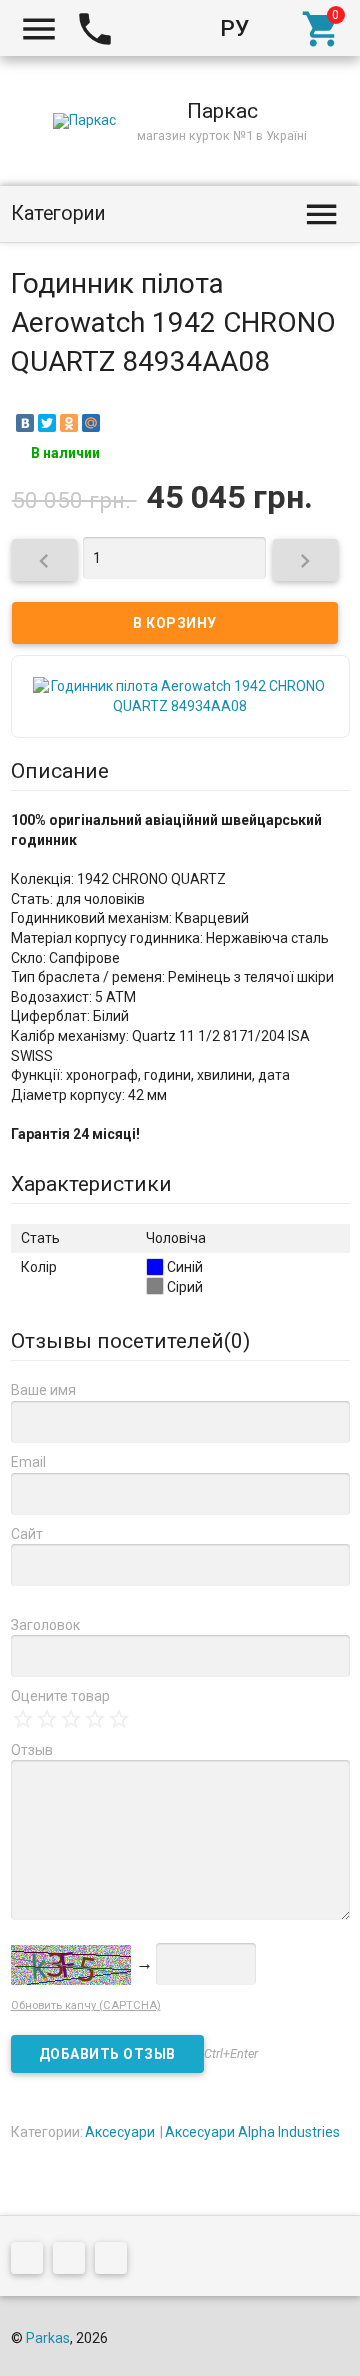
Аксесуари (120, 2132)
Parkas (48, 2338)
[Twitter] (47, 423)
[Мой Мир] (91, 423)
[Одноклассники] (69, 423)
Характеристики (91, 1184)
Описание (60, 771)
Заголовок (45, 1625)
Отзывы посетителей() (130, 1341)
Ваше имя (43, 1390)
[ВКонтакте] (25, 423)
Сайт (27, 1534)
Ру (234, 28)
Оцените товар (60, 1696)
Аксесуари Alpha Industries (252, 2132)
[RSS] (74, 2261)
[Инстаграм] (116, 2261)
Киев (154, 28)
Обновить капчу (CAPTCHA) (86, 2005)
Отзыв (32, 1750)
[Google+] (32, 2261)
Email (28, 1462)
